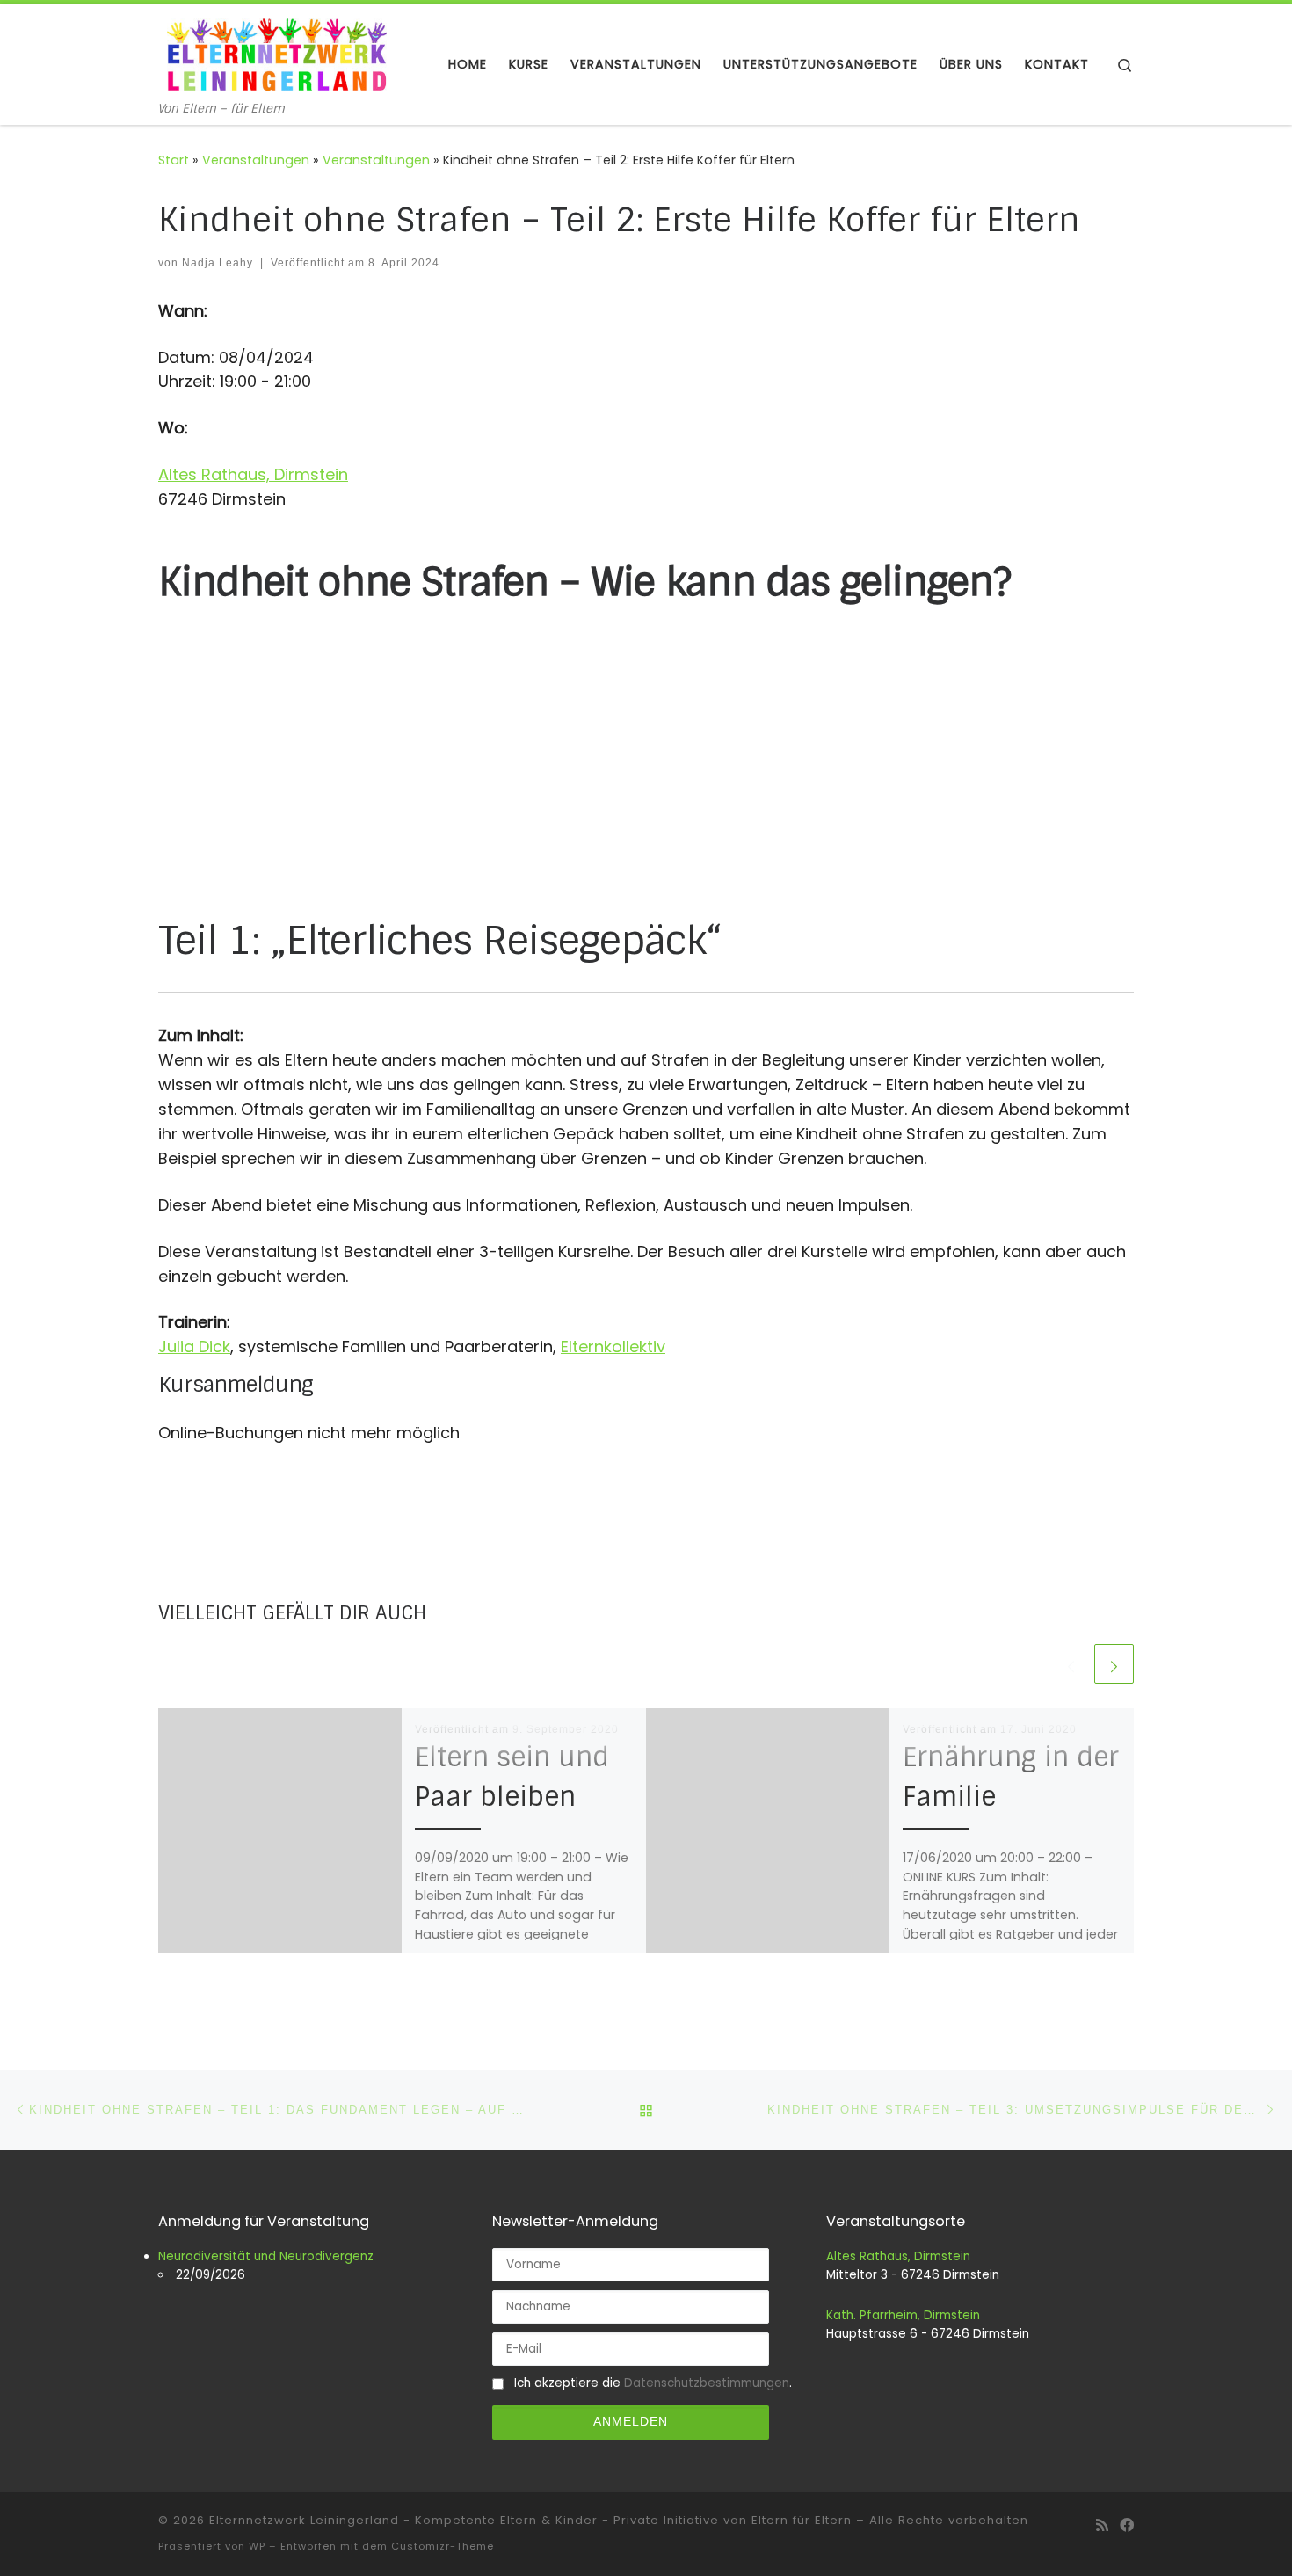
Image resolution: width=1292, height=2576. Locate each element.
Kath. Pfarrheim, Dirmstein (903, 2315)
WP (257, 2546)
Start (174, 160)
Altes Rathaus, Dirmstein (253, 474)
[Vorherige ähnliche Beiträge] (1071, 1664)
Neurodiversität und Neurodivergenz (266, 2256)
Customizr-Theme (443, 2546)
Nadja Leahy (218, 263)
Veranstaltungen (256, 160)
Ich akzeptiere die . (648, 2383)
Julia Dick (194, 1346)
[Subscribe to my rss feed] (1102, 2525)
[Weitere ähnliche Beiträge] (1114, 1664)
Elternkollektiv (613, 1346)
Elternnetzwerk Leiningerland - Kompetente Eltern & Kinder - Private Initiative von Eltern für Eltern (530, 2520)
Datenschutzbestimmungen (707, 2383)
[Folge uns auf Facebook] (1127, 2525)
